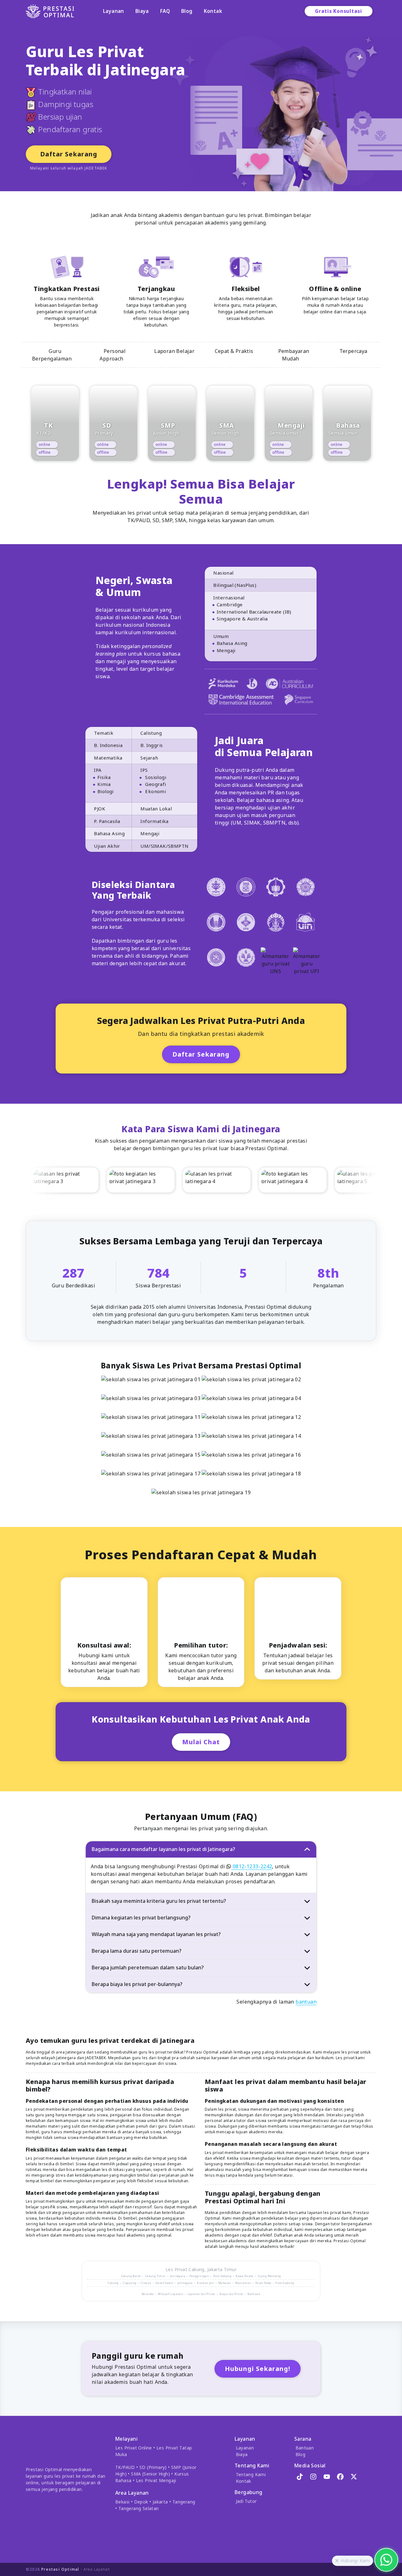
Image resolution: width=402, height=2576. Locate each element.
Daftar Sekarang (69, 154)
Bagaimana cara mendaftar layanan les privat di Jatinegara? (163, 1849)
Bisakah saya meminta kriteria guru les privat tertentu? (159, 1901)
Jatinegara (178, 2276)
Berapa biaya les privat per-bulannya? (137, 1984)
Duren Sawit (164, 2283)
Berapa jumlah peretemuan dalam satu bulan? (148, 1967)
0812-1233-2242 (252, 1866)
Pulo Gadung (285, 2283)
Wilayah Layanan (171, 2294)
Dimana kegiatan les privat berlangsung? (141, 1918)
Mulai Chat (201, 1742)
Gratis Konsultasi (339, 11)
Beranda (148, 2294)
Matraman (243, 2283)
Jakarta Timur (222, 2269)
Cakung (196, 2269)
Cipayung (130, 2283)
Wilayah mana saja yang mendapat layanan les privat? (156, 1934)
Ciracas (146, 2283)
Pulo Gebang (222, 2276)
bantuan (306, 2002)
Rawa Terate (244, 2276)
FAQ (165, 11)
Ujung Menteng (269, 2276)
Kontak (213, 11)
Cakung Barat (131, 2276)
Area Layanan (97, 2569)
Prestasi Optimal (60, 2569)
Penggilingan (199, 2276)
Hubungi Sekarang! (258, 2369)
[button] (337, 2561)
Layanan (114, 11)
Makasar (225, 2283)
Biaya (142, 11)
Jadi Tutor (246, 2501)
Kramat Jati (205, 2283)
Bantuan (254, 2294)
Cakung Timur (155, 2276)
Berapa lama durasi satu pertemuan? (137, 1951)
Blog (187, 11)
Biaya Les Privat (231, 2294)
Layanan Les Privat (201, 2294)
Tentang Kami (251, 2474)
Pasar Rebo (263, 2283)
